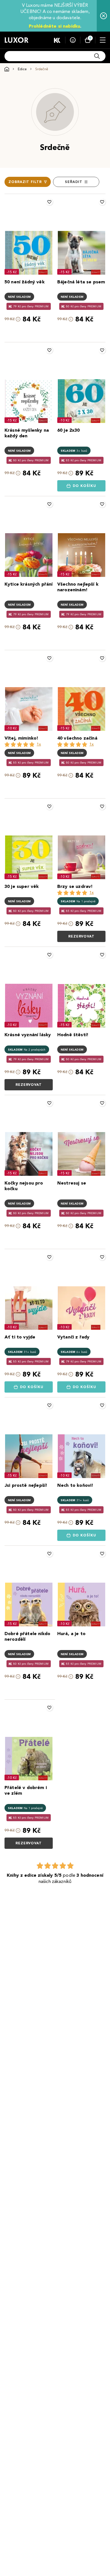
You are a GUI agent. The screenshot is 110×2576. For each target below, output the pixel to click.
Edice (22, 69)
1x (39, 744)
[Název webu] (16, 40)
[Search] (97, 56)
